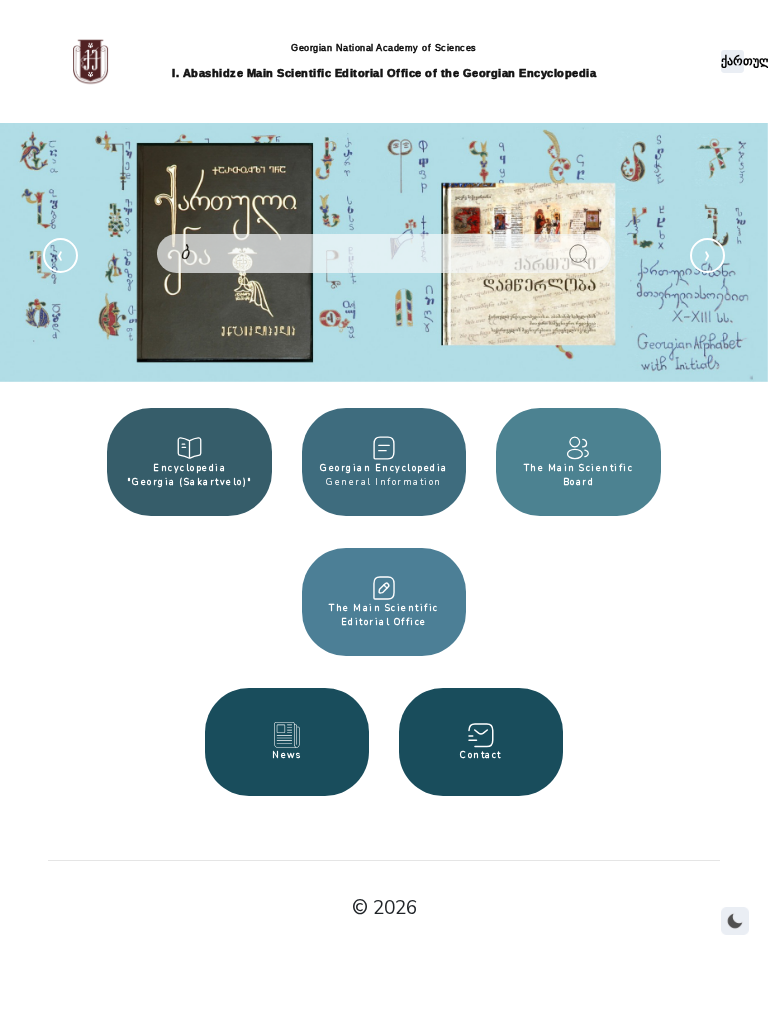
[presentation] (60, 255)
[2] (578, 253)
